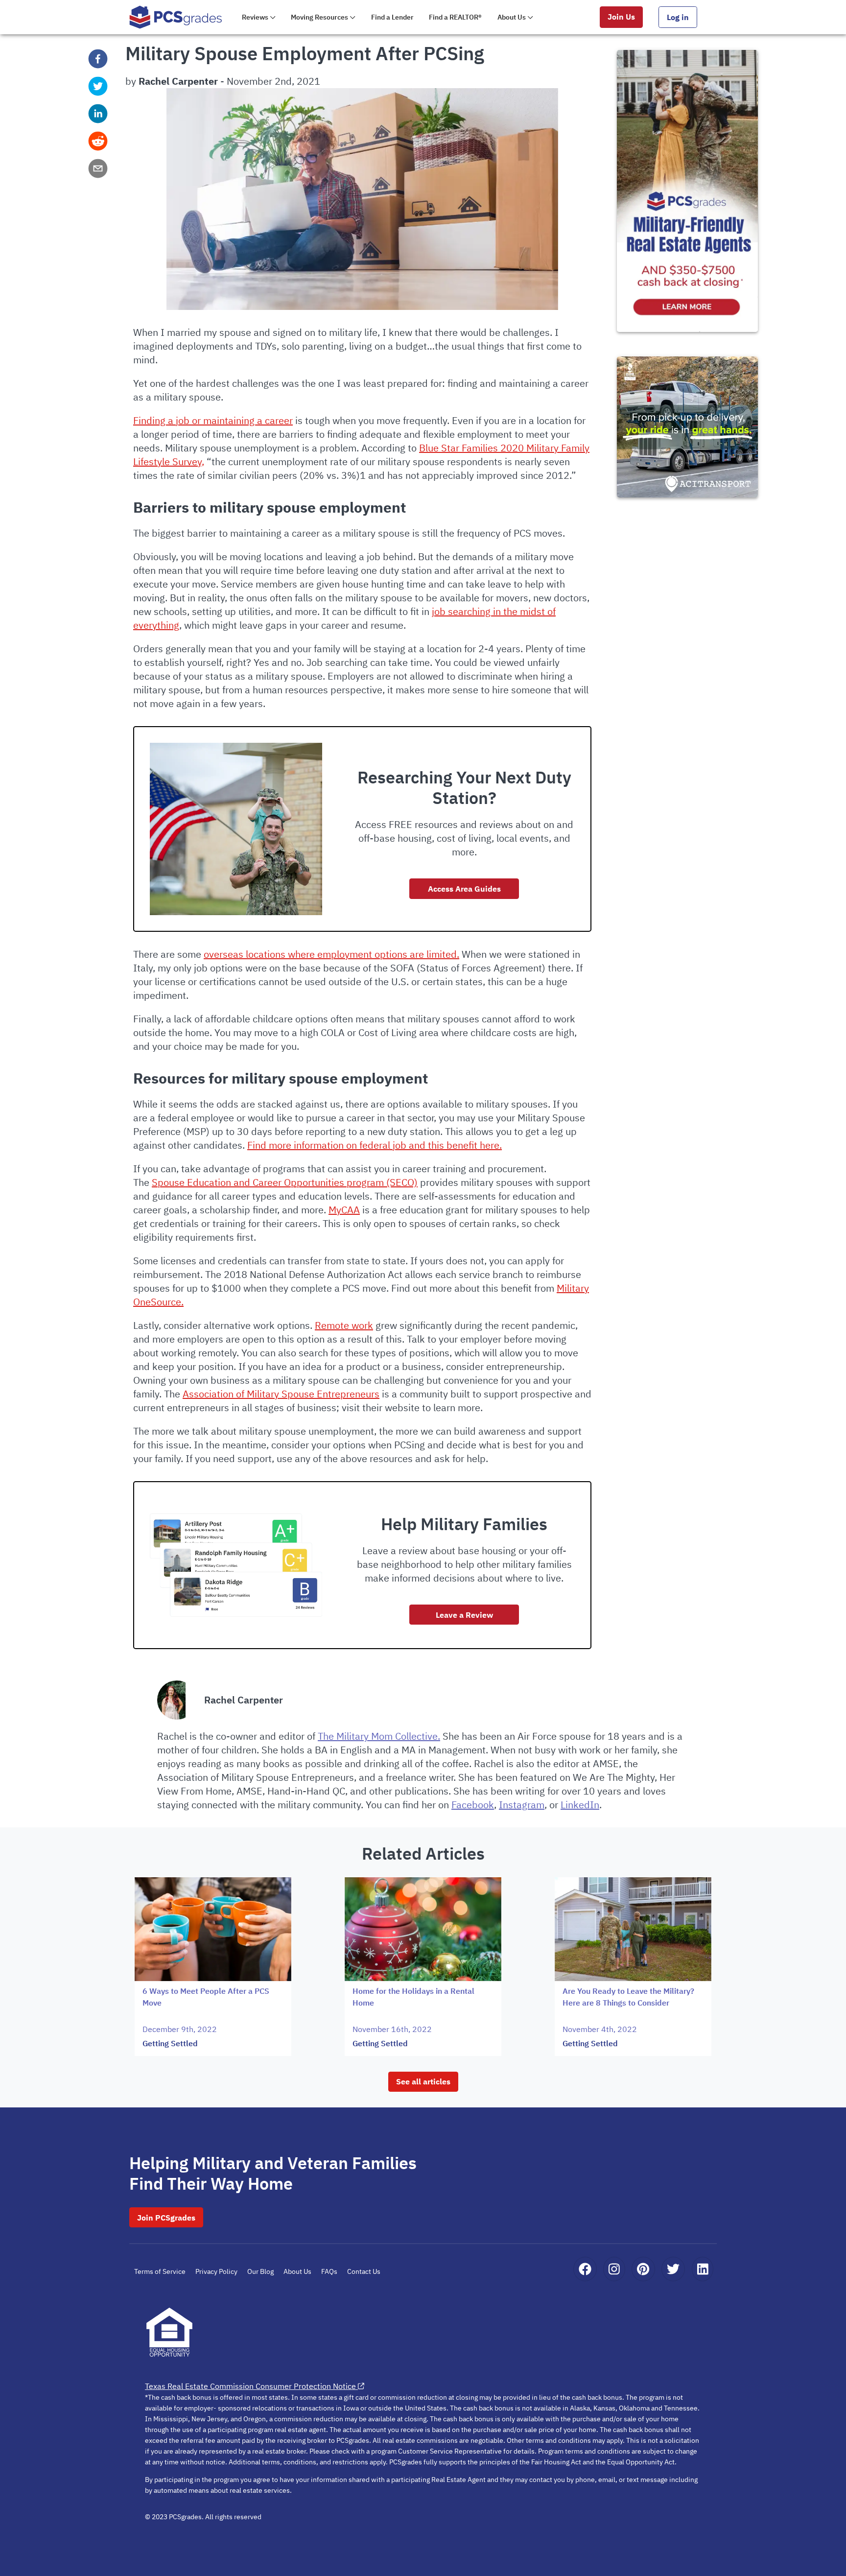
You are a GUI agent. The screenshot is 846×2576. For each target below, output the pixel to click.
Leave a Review (464, 1615)
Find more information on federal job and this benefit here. (375, 1145)
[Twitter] (673, 2269)
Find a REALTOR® (455, 17)
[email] (98, 168)
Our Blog (260, 2271)
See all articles (423, 2081)
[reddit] (98, 141)
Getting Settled (170, 2043)
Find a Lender (392, 17)
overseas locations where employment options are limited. (331, 954)
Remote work (344, 1325)
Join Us (621, 17)
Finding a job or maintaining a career (213, 420)
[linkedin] (98, 114)
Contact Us (364, 2271)
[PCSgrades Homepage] (176, 17)
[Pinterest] (643, 2269)
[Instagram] (614, 2269)
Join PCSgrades (166, 2218)
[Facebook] (585, 2269)
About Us (297, 2271)
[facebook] (98, 59)
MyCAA (344, 1210)
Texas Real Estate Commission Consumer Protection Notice (250, 2386)
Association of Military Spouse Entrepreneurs (281, 1394)
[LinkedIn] (703, 2269)
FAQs (329, 2271)
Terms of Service (160, 2271)
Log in (678, 17)
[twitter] (98, 86)
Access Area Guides (464, 889)
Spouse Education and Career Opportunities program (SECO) (285, 1182)
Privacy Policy (216, 2271)
